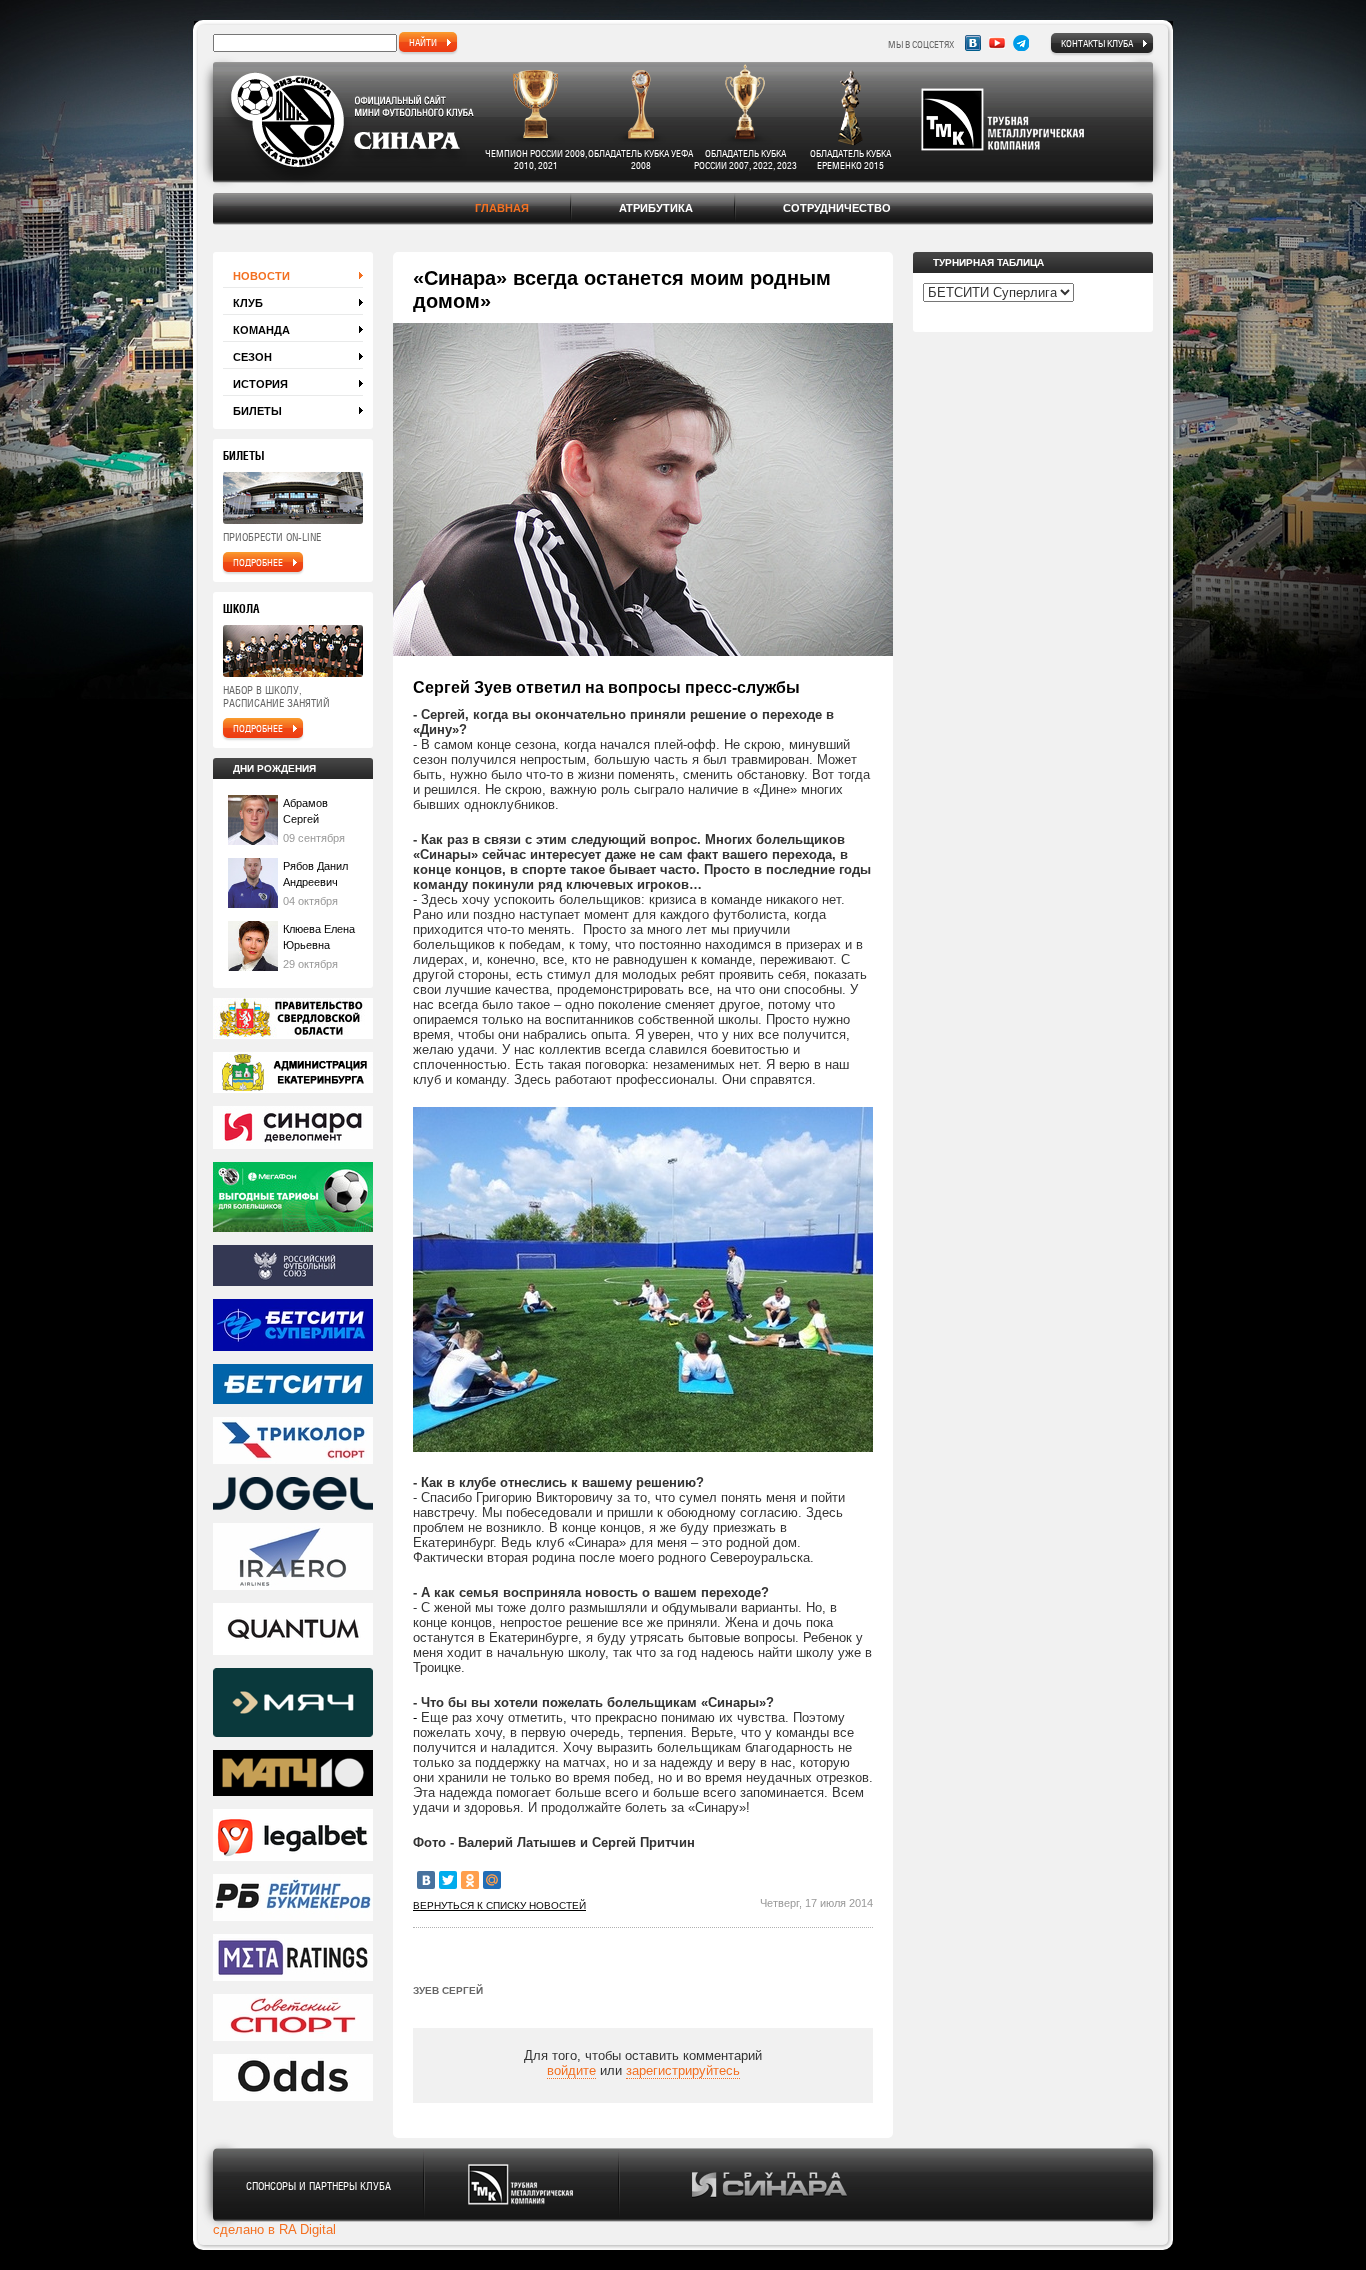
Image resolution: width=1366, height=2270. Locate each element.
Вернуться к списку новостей (499, 1905)
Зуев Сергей (448, 1990)
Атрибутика (656, 208)
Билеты (257, 411)
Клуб (248, 303)
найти (423, 42)
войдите (571, 2070)
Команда (261, 330)
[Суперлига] (293, 1326)
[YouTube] (997, 43)
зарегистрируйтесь (683, 2070)
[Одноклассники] (470, 1880)
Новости (261, 276)
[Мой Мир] (492, 1880)
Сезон (252, 357)
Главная (502, 208)
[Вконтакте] (973, 43)
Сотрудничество (837, 208)
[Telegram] (1021, 43)
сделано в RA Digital (274, 2229)
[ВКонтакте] (426, 1880)
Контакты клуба (1097, 43)
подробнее (258, 562)
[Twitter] (448, 1880)
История (260, 384)
